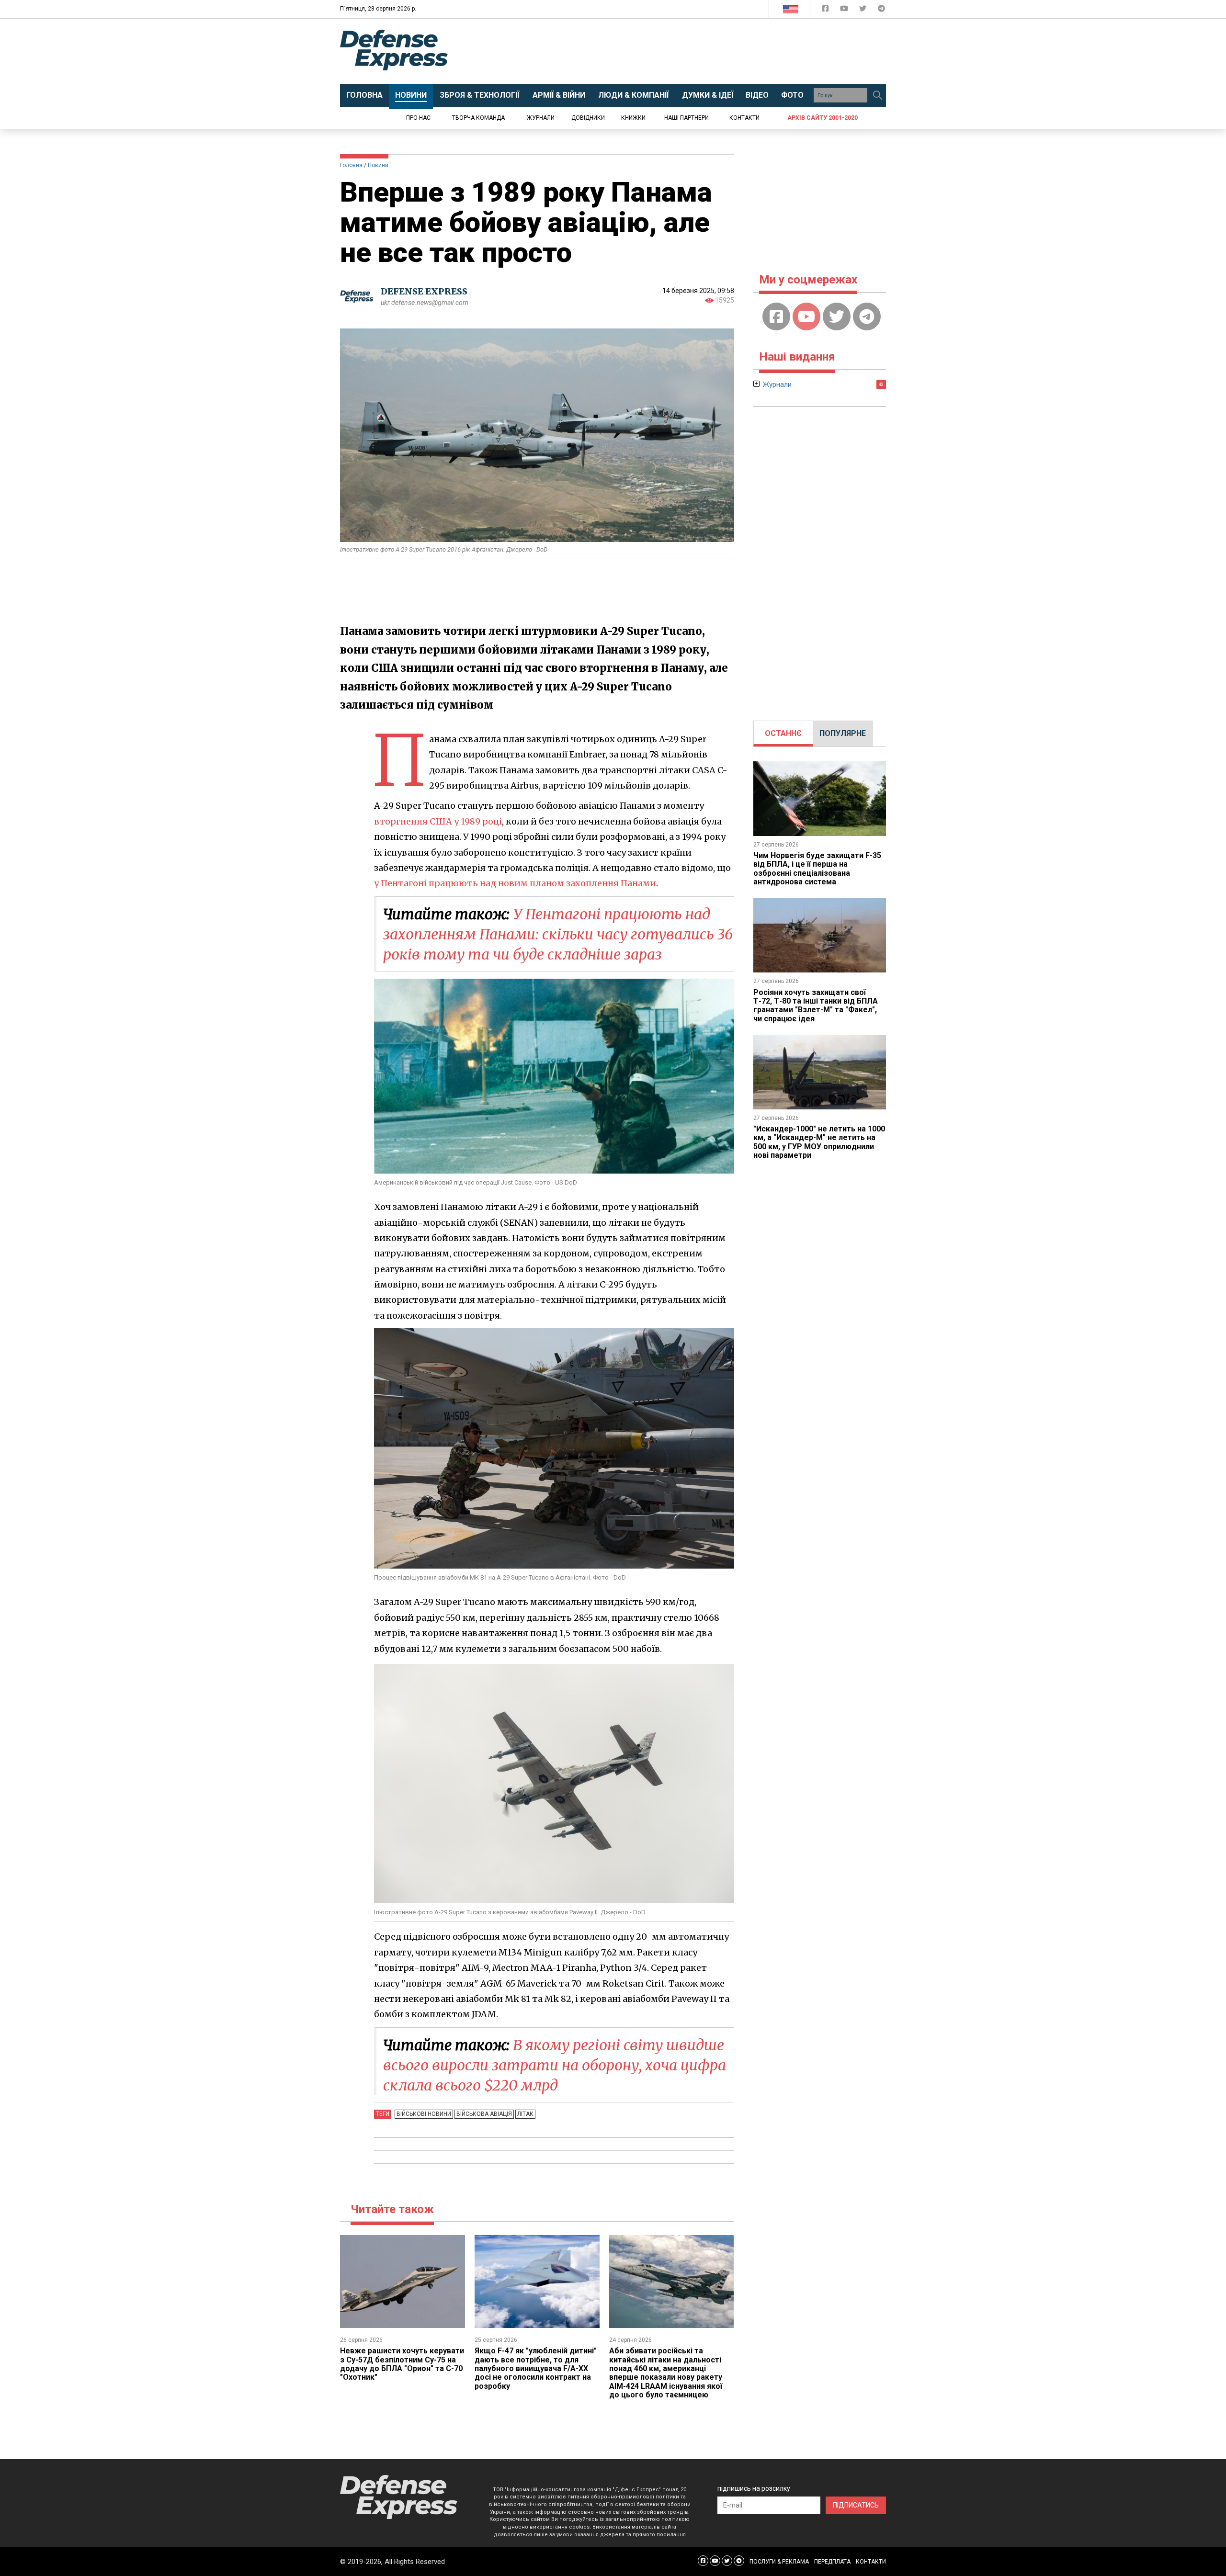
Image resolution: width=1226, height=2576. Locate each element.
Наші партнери (687, 118)
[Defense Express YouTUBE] (845, 10)
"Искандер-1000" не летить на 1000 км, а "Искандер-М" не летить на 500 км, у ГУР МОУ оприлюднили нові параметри (819, 1142)
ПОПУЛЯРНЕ (843, 733)
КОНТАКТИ (871, 2562)
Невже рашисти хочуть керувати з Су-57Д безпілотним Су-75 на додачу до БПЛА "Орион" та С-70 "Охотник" (402, 2364)
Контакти (744, 118)
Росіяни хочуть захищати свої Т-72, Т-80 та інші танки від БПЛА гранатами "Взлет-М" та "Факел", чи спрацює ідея (816, 1006)
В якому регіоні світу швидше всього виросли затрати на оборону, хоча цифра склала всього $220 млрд (555, 2065)
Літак (525, 2114)
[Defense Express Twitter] (864, 10)
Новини (378, 165)
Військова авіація (484, 2114)
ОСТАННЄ (783, 733)
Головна (351, 165)
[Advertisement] (692, 51)
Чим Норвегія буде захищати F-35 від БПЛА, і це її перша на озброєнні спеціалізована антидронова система (817, 869)
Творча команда (478, 118)
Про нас (418, 118)
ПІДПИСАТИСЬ (856, 2505)
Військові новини (424, 2114)
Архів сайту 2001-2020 (823, 118)
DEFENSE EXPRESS (424, 291)
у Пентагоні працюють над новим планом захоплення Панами (515, 883)
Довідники (588, 118)
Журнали (541, 118)
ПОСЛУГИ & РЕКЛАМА (779, 2562)
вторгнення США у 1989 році (438, 821)
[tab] (783, 734)
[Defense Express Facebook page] (826, 10)
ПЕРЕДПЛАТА (832, 2562)
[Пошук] (877, 95)
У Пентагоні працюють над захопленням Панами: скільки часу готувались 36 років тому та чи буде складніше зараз (558, 934)
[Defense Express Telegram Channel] (881, 10)
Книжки (633, 118)
